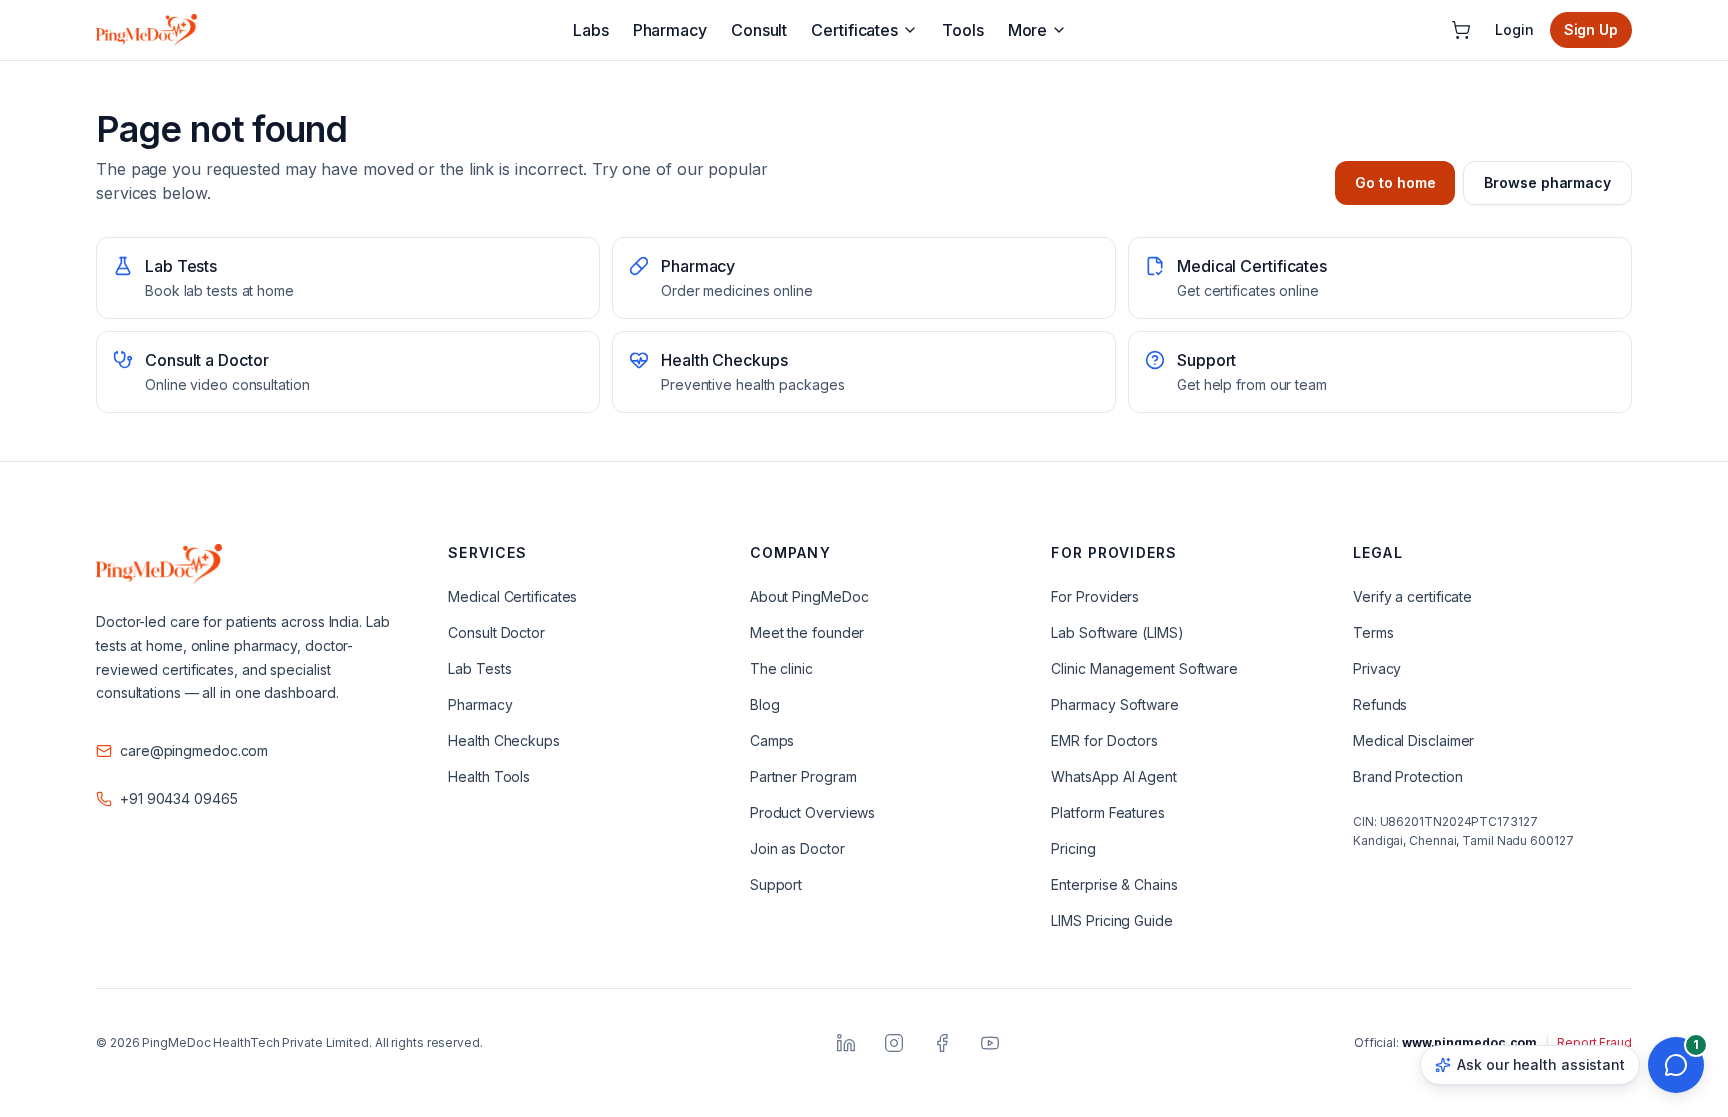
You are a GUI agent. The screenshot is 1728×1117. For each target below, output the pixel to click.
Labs (591, 30)
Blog (765, 704)
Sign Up (1591, 29)
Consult (759, 30)
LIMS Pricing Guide (1111, 920)
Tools (963, 30)
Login (1514, 29)
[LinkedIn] (846, 1043)
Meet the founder (807, 632)
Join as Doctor (797, 848)
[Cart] (1461, 30)
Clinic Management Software (1144, 668)
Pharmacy (670, 30)
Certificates (854, 30)
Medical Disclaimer (1413, 740)
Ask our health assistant (1541, 1064)
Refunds (1380, 704)
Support (776, 884)
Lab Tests (479, 668)
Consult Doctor (496, 632)
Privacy (1377, 668)
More (1028, 30)
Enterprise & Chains (1114, 884)
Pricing (1073, 848)
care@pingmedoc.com (194, 750)
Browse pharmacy (1547, 182)
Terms (1373, 632)
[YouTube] (990, 1043)
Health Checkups (504, 740)
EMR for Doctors (1104, 740)
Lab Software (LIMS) (1117, 632)
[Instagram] (894, 1043)
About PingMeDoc (809, 596)
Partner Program (803, 776)
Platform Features (1107, 812)
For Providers (1095, 596)
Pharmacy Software (1114, 704)
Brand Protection (1407, 776)
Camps (772, 740)
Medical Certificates (512, 596)
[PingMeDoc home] (146, 30)
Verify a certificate (1412, 596)
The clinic (781, 668)
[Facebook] (942, 1043)
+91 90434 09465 (179, 798)
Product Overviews (812, 812)
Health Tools (489, 776)
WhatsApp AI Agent (1113, 776)
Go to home (1395, 182)
